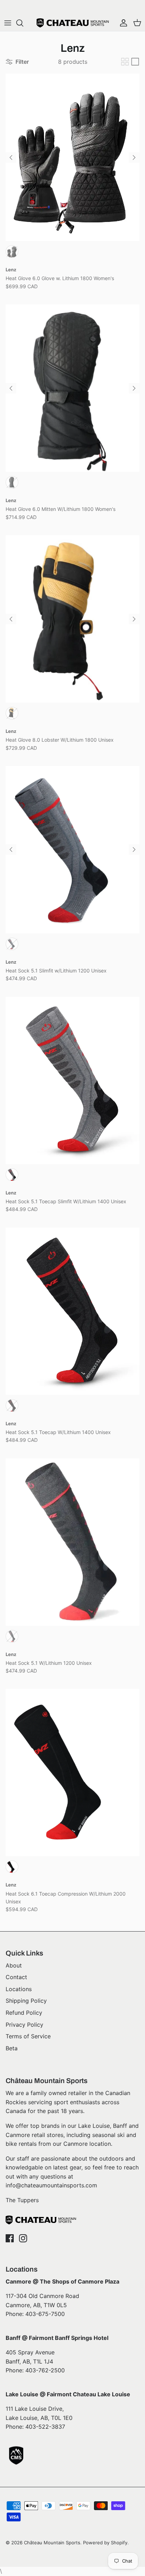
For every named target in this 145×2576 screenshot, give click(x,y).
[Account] (122, 23)
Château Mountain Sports (52, 2543)
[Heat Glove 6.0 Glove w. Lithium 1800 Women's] (72, 157)
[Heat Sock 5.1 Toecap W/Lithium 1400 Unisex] (72, 1311)
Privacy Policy (24, 2025)
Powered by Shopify (105, 2543)
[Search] (23, 23)
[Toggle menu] (8, 23)
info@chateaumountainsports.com (51, 2185)
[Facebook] (10, 2238)
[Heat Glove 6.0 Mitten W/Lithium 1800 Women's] (72, 388)
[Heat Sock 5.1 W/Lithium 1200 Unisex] (72, 1542)
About (14, 1965)
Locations (19, 1989)
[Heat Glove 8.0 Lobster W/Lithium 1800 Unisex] (72, 619)
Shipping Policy (26, 2001)
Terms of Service (28, 2036)
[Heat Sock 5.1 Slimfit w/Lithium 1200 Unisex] (72, 850)
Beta (12, 2048)
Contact (16, 1977)
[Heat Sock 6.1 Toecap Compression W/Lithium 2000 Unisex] (72, 1772)
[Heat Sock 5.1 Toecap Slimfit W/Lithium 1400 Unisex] (72, 1080)
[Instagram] (23, 2238)
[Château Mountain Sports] (73, 23)
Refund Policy (24, 2013)
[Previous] (11, 157)
